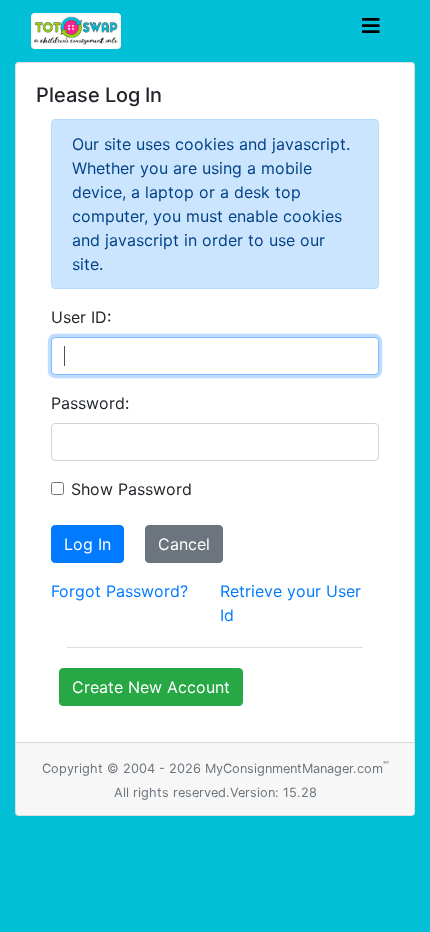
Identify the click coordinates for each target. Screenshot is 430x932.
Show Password (131, 489)
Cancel (184, 544)
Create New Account (151, 687)
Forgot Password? (119, 591)
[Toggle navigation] (371, 31)
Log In (87, 544)
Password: (90, 403)
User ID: (81, 317)
